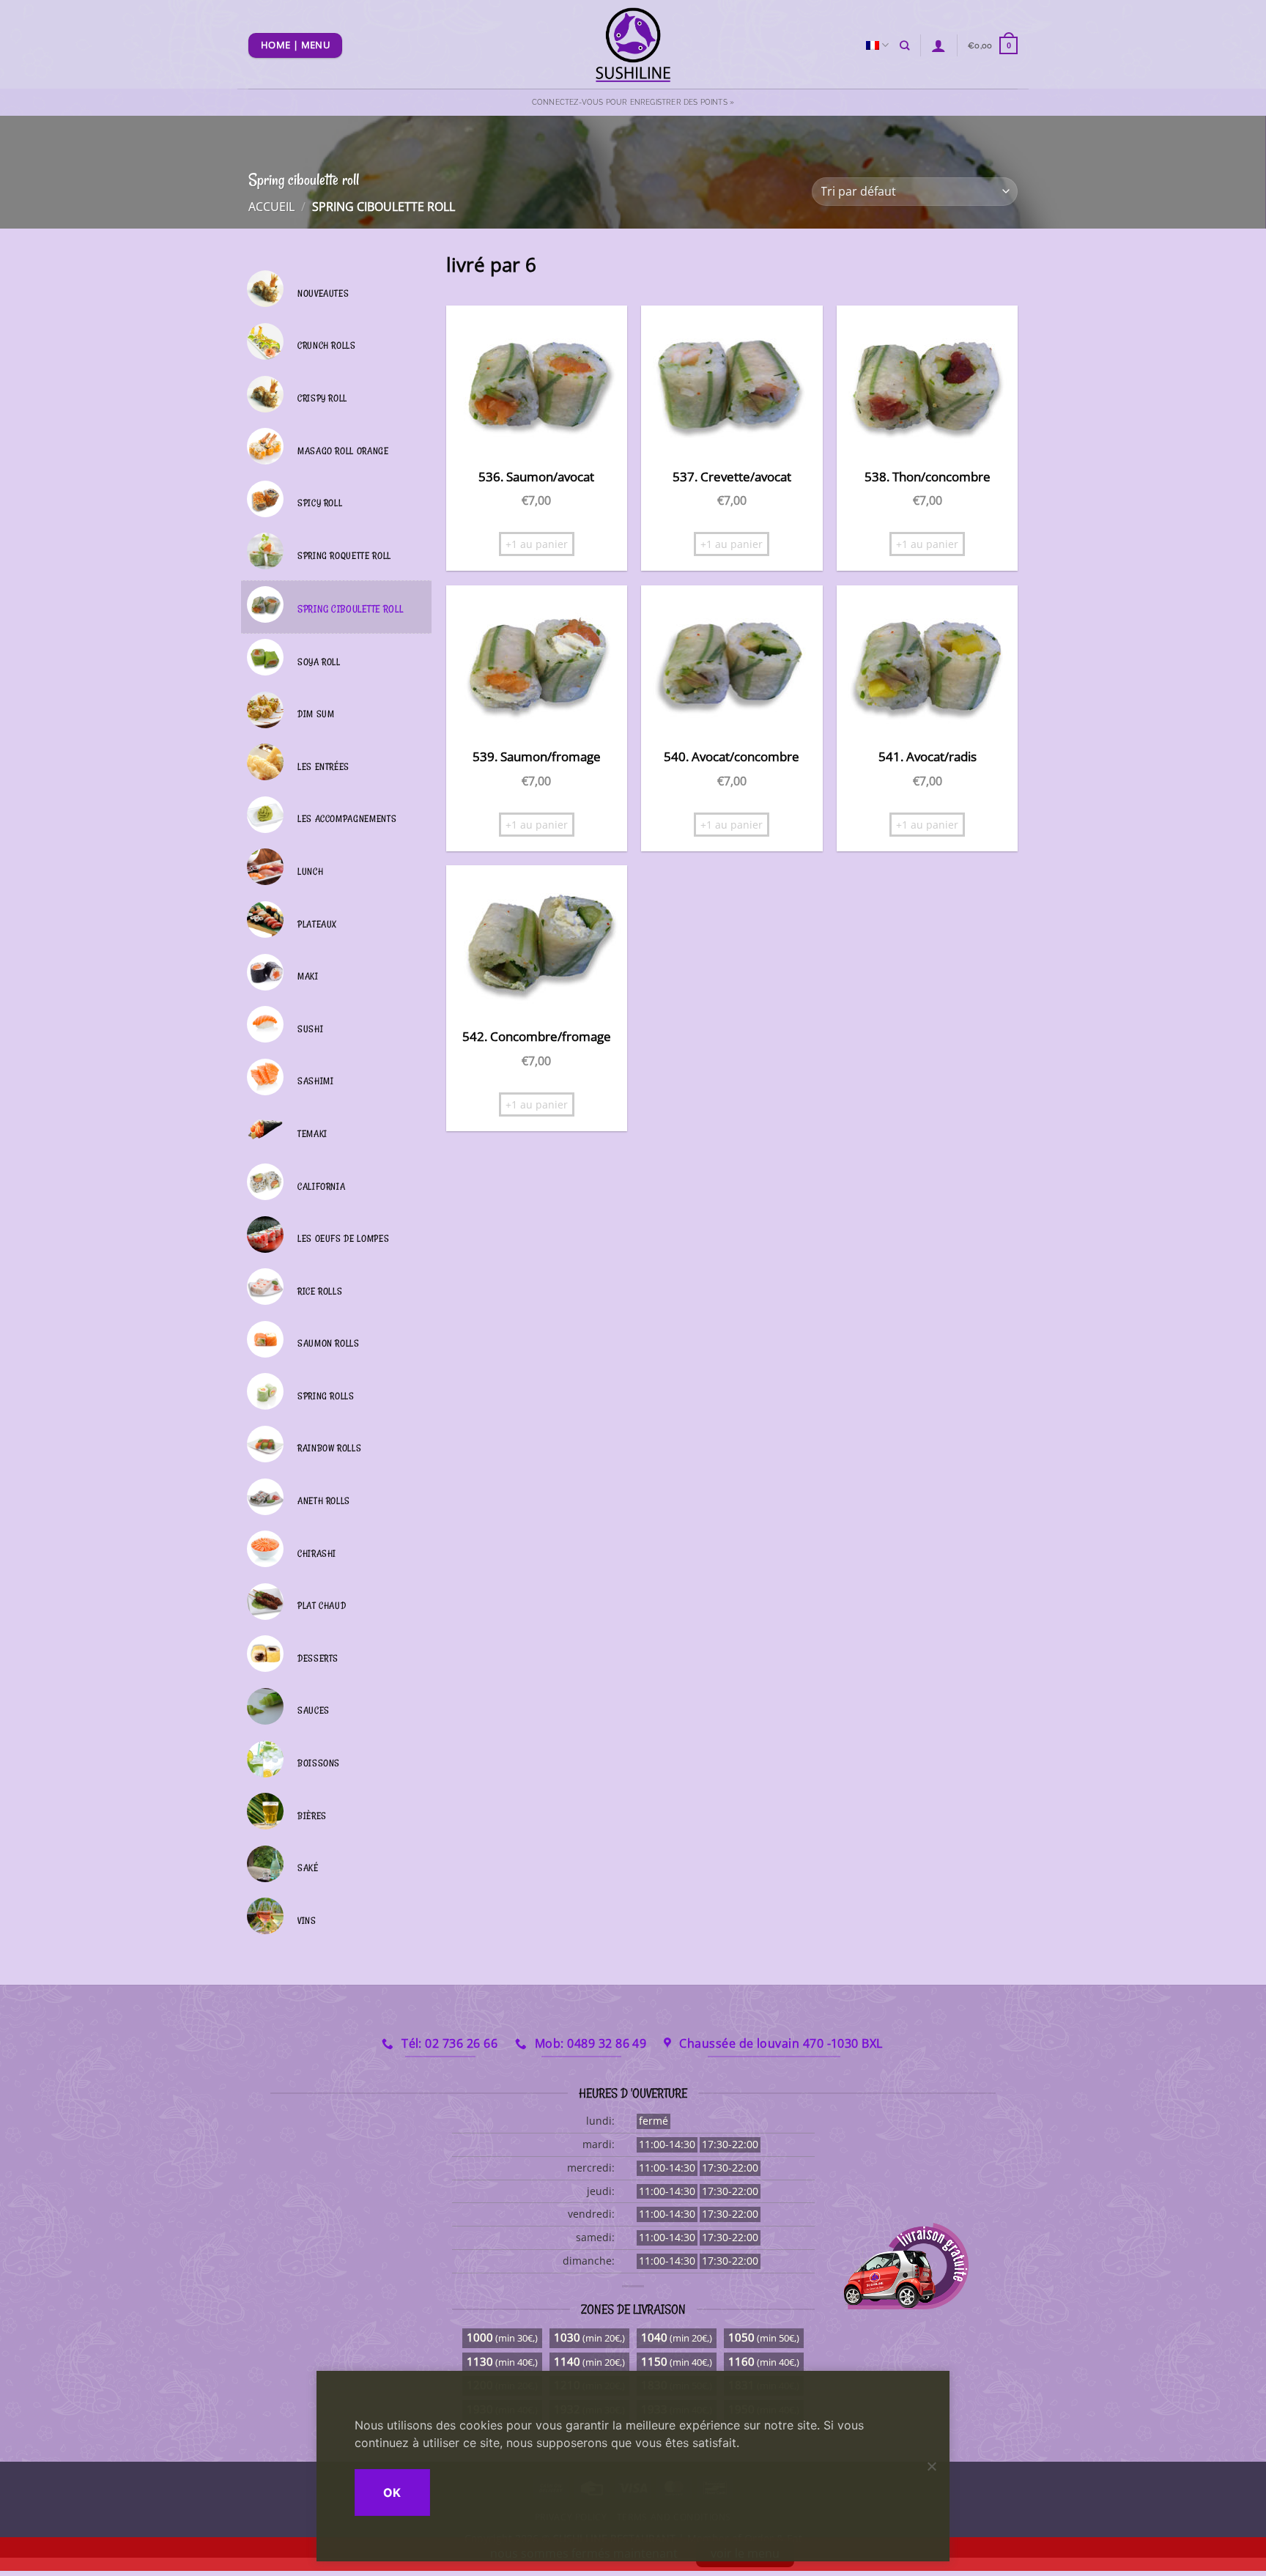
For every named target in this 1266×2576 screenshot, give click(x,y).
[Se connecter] (939, 45)
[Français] (877, 45)
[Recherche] (904, 45)
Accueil (271, 207)
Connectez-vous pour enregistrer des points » (633, 102)
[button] (993, 45)
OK (392, 2492)
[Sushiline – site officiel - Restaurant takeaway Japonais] (633, 44)
